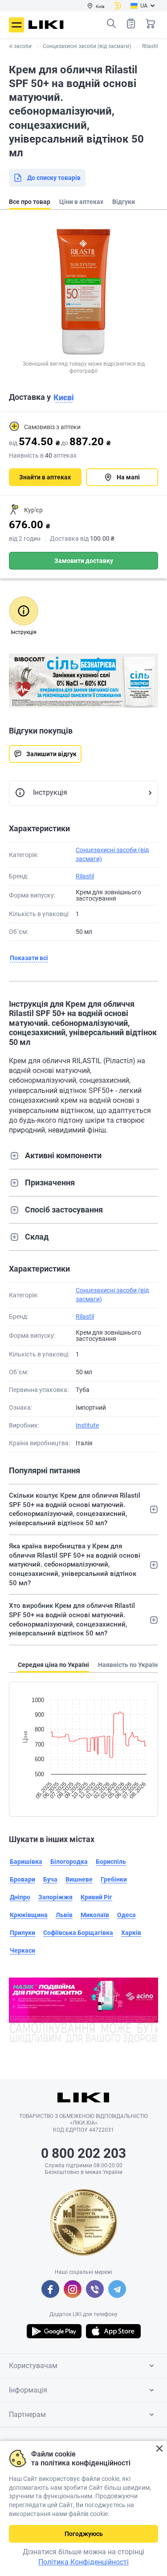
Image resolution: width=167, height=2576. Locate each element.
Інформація (28, 2390)
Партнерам (27, 2415)
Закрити (159, 2449)
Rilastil (85, 876)
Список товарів (131, 24)
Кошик (151, 24)
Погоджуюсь (84, 2534)
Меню (16, 25)
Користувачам (33, 2366)
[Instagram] (73, 2289)
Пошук (111, 24)
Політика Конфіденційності (83, 2562)
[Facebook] (50, 2289)
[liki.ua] (46, 25)
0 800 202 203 (83, 2153)
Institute (87, 1425)
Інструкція (50, 792)
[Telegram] (117, 2289)
